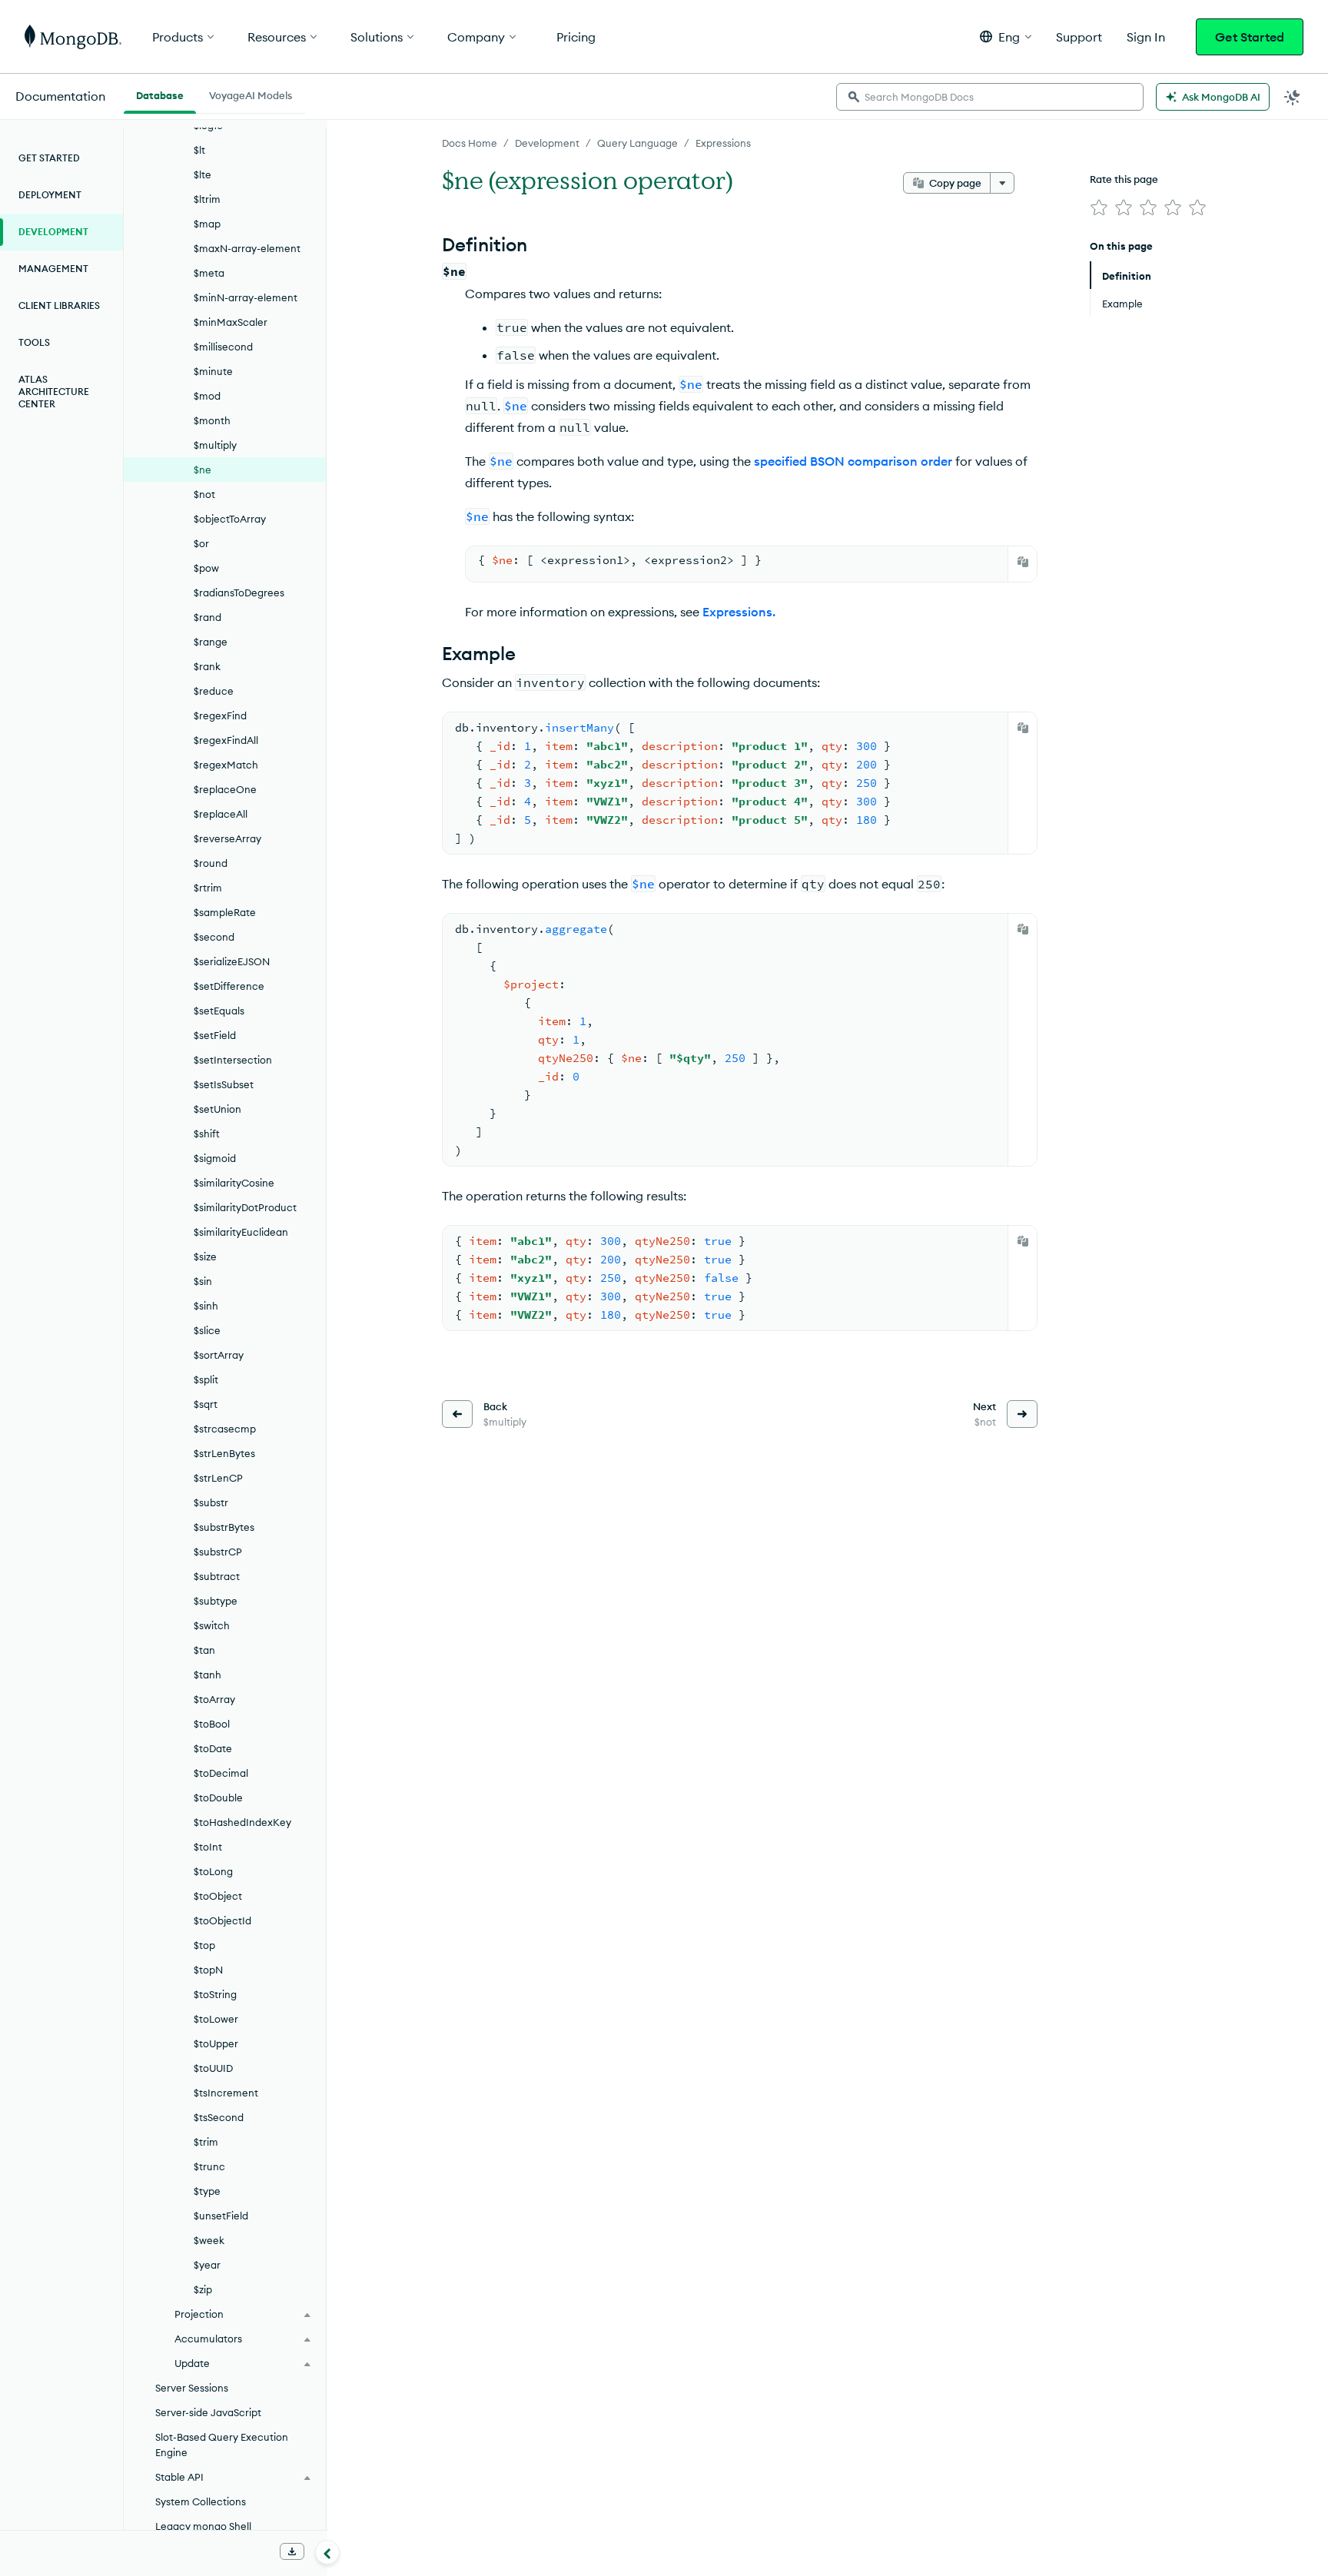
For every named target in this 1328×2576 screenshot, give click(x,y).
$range (211, 642)
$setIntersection (233, 1060)
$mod (207, 396)
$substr (211, 1502)
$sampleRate (225, 912)
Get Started (1250, 37)
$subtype (216, 1601)
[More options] (1002, 183)
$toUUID (213, 2068)
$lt (199, 150)
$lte (203, 174)
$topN (208, 1970)
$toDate (213, 1748)
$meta (209, 273)
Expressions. (739, 612)
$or (201, 543)
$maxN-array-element (247, 248)
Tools (34, 342)
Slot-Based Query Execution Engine (222, 2445)
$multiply (215, 445)
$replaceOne (225, 789)
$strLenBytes (224, 1453)
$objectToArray (230, 519)
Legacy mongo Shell (203, 2526)
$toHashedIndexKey (242, 1822)
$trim (206, 2142)
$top (204, 1945)
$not (204, 494)
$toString (215, 1994)
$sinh (206, 1306)
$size (205, 1256)
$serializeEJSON (232, 961)
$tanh (207, 1675)
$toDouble (218, 1798)
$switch (212, 1625)
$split (206, 1379)
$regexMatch (226, 765)
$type (207, 2191)
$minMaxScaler (231, 322)
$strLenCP (218, 1478)
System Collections (201, 2501)
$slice (207, 1330)
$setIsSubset (224, 1084)
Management (53, 269)
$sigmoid (215, 1158)
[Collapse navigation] (327, 2552)
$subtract (217, 1576)
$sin (203, 1281)
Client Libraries (59, 305)
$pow (206, 568)
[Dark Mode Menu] (1293, 97)
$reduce (214, 691)
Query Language (637, 143)
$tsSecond (219, 2117)
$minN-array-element (246, 297)
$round (211, 863)
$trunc (209, 2166)
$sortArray (219, 1355)
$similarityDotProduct (245, 1207)
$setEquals (219, 1011)
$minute (213, 371)
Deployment (50, 195)
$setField (215, 1035)
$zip (203, 2289)
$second (214, 937)
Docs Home (470, 143)
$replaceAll (221, 814)
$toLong (213, 1871)
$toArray (214, 1699)
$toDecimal (221, 1773)
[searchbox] (990, 97)
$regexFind (220, 715)
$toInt (208, 1847)
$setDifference (229, 986)
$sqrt (206, 1404)
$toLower (216, 2019)
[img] (1099, 207)
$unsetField (221, 2216)
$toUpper (216, 2043)
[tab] (160, 94)
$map (207, 224)
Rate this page (1124, 179)
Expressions (723, 143)
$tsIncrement (226, 2093)
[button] (1006, 37)
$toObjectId (222, 1920)
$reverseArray (227, 838)
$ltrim (207, 199)
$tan (204, 1650)
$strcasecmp (225, 1429)
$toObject (218, 1896)
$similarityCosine (234, 1183)
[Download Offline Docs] (292, 2551)
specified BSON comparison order (853, 461)
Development (547, 143)
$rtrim (208, 888)
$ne (203, 470)
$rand (207, 617)
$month (212, 420)
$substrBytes (224, 1527)
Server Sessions (192, 2388)
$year (207, 2265)
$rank (207, 666)
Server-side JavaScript (208, 2412)
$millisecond (223, 347)
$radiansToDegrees (239, 593)
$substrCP (218, 1552)
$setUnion (217, 1109)
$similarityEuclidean (241, 1232)
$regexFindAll (226, 740)
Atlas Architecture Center (54, 392)
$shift (207, 1134)
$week (209, 2240)
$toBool (212, 1724)
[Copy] (1023, 562)
